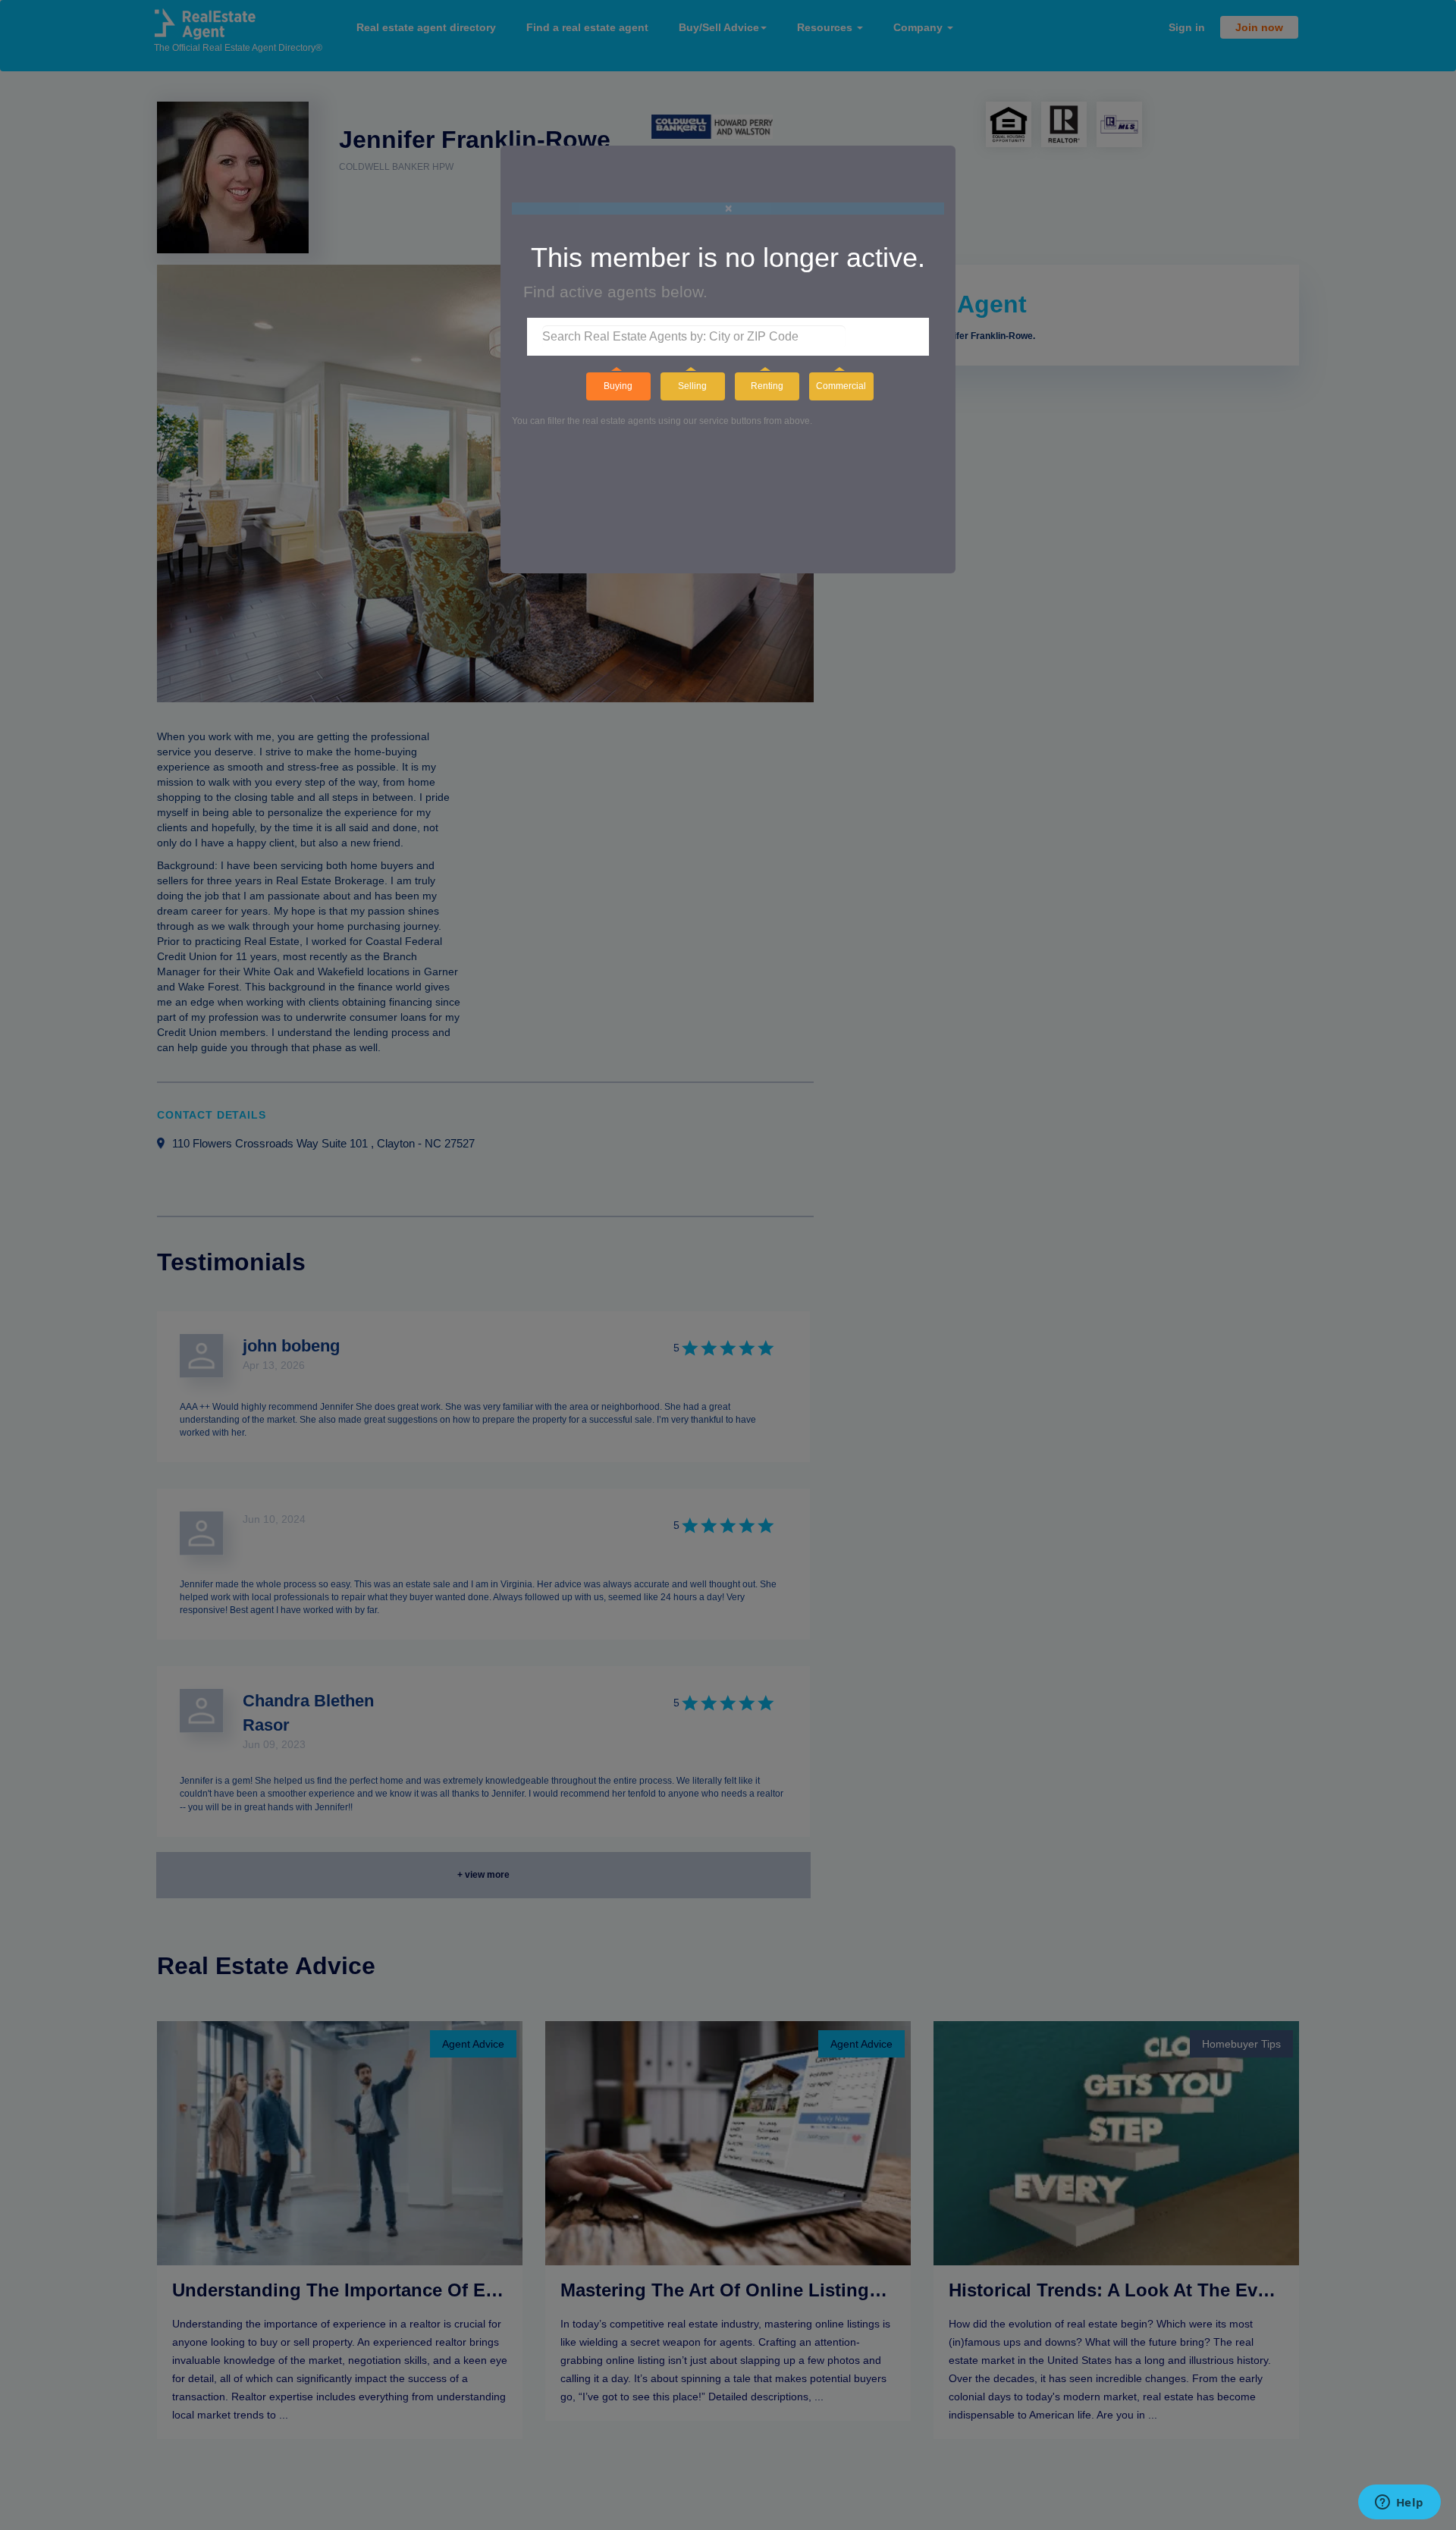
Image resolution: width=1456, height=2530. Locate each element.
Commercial (841, 386)
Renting (767, 386)
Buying (618, 386)
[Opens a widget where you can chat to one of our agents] (1399, 2503)
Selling (692, 386)
